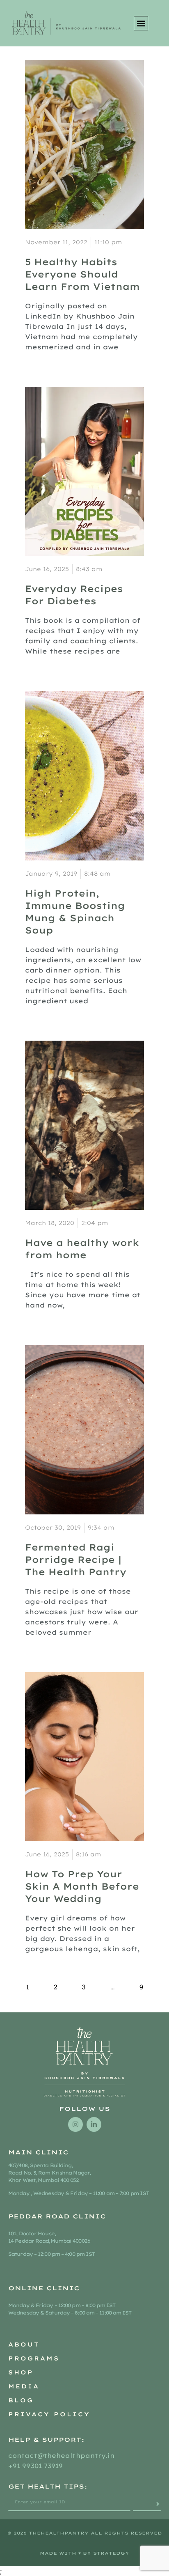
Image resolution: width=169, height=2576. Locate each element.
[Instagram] (75, 2124)
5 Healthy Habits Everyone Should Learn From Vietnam (82, 274)
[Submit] (147, 2504)
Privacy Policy (49, 2414)
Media (24, 2386)
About (24, 2344)
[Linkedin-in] (94, 2124)
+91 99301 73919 (36, 2466)
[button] (141, 23)
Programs (34, 2358)
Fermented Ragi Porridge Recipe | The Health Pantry (76, 1560)
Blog (21, 2400)
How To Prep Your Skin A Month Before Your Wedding (82, 1886)
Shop (21, 2372)
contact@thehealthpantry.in (63, 2456)
